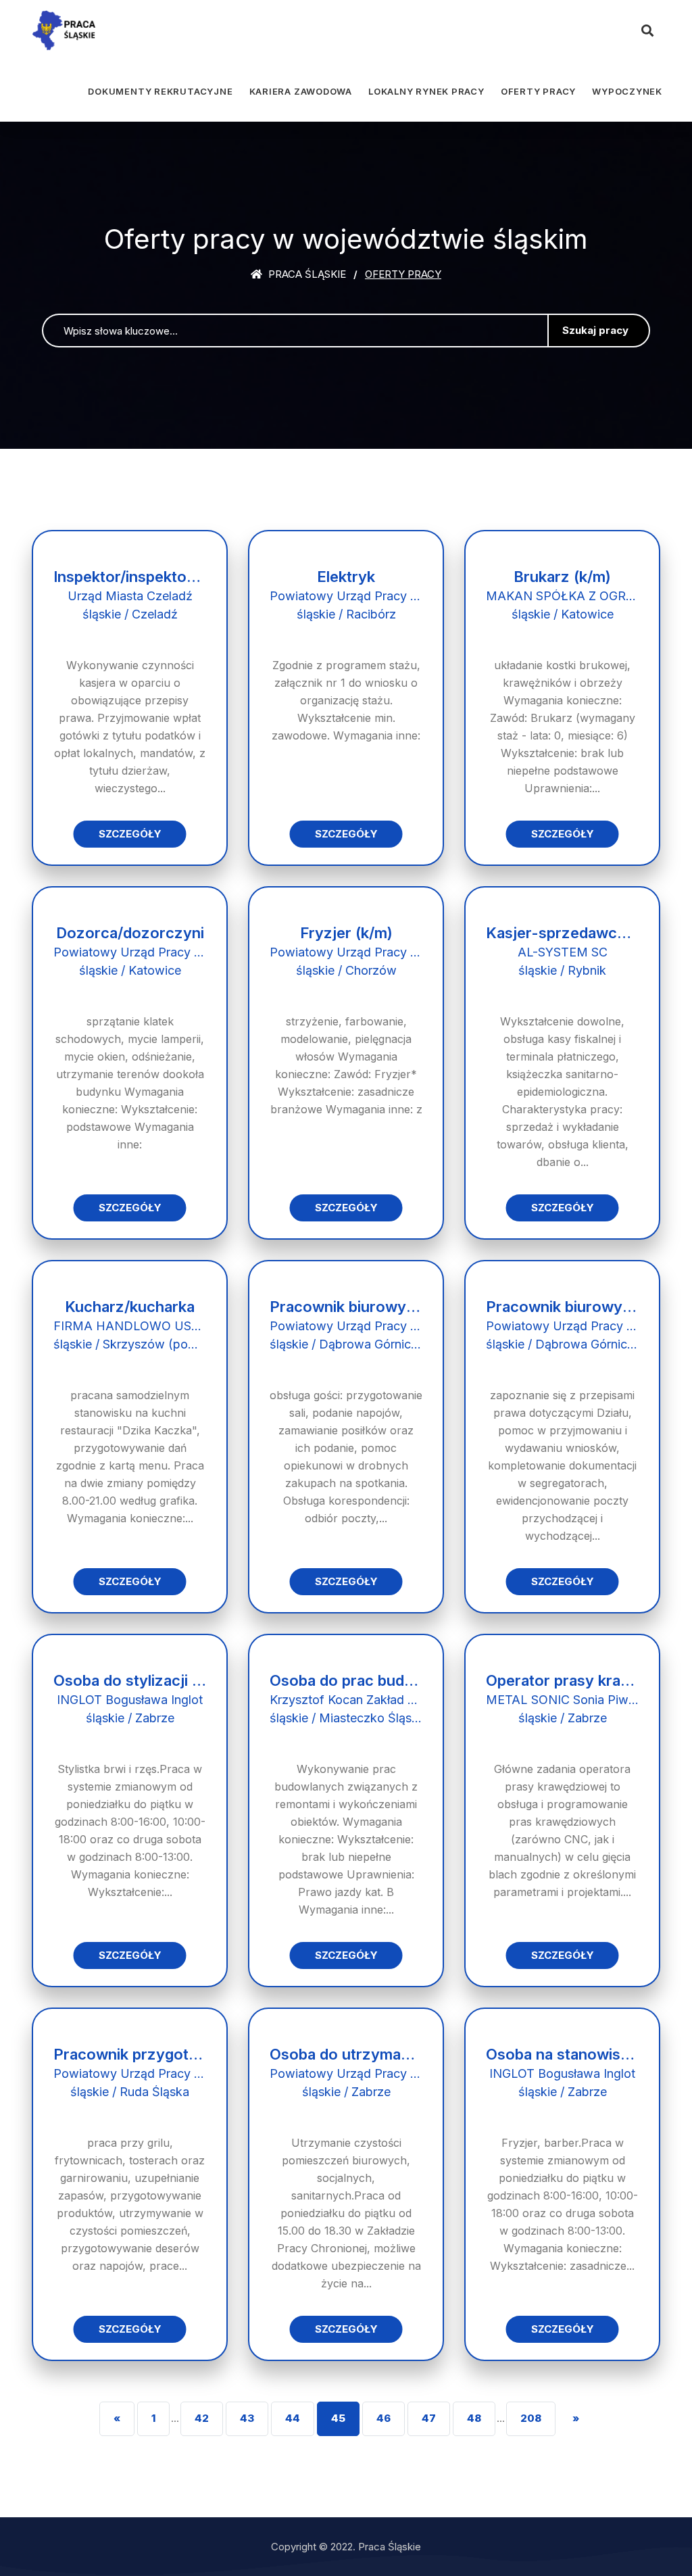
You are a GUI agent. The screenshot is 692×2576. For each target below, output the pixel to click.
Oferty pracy (538, 91)
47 (429, 2418)
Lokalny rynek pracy (426, 91)
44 (293, 2418)
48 (474, 2418)
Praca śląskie (306, 274)
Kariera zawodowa (301, 91)
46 (384, 2418)
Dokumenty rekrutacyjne (160, 91)
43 (247, 2418)
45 (338, 2418)
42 (202, 2418)
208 (531, 2418)
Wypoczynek (627, 91)
